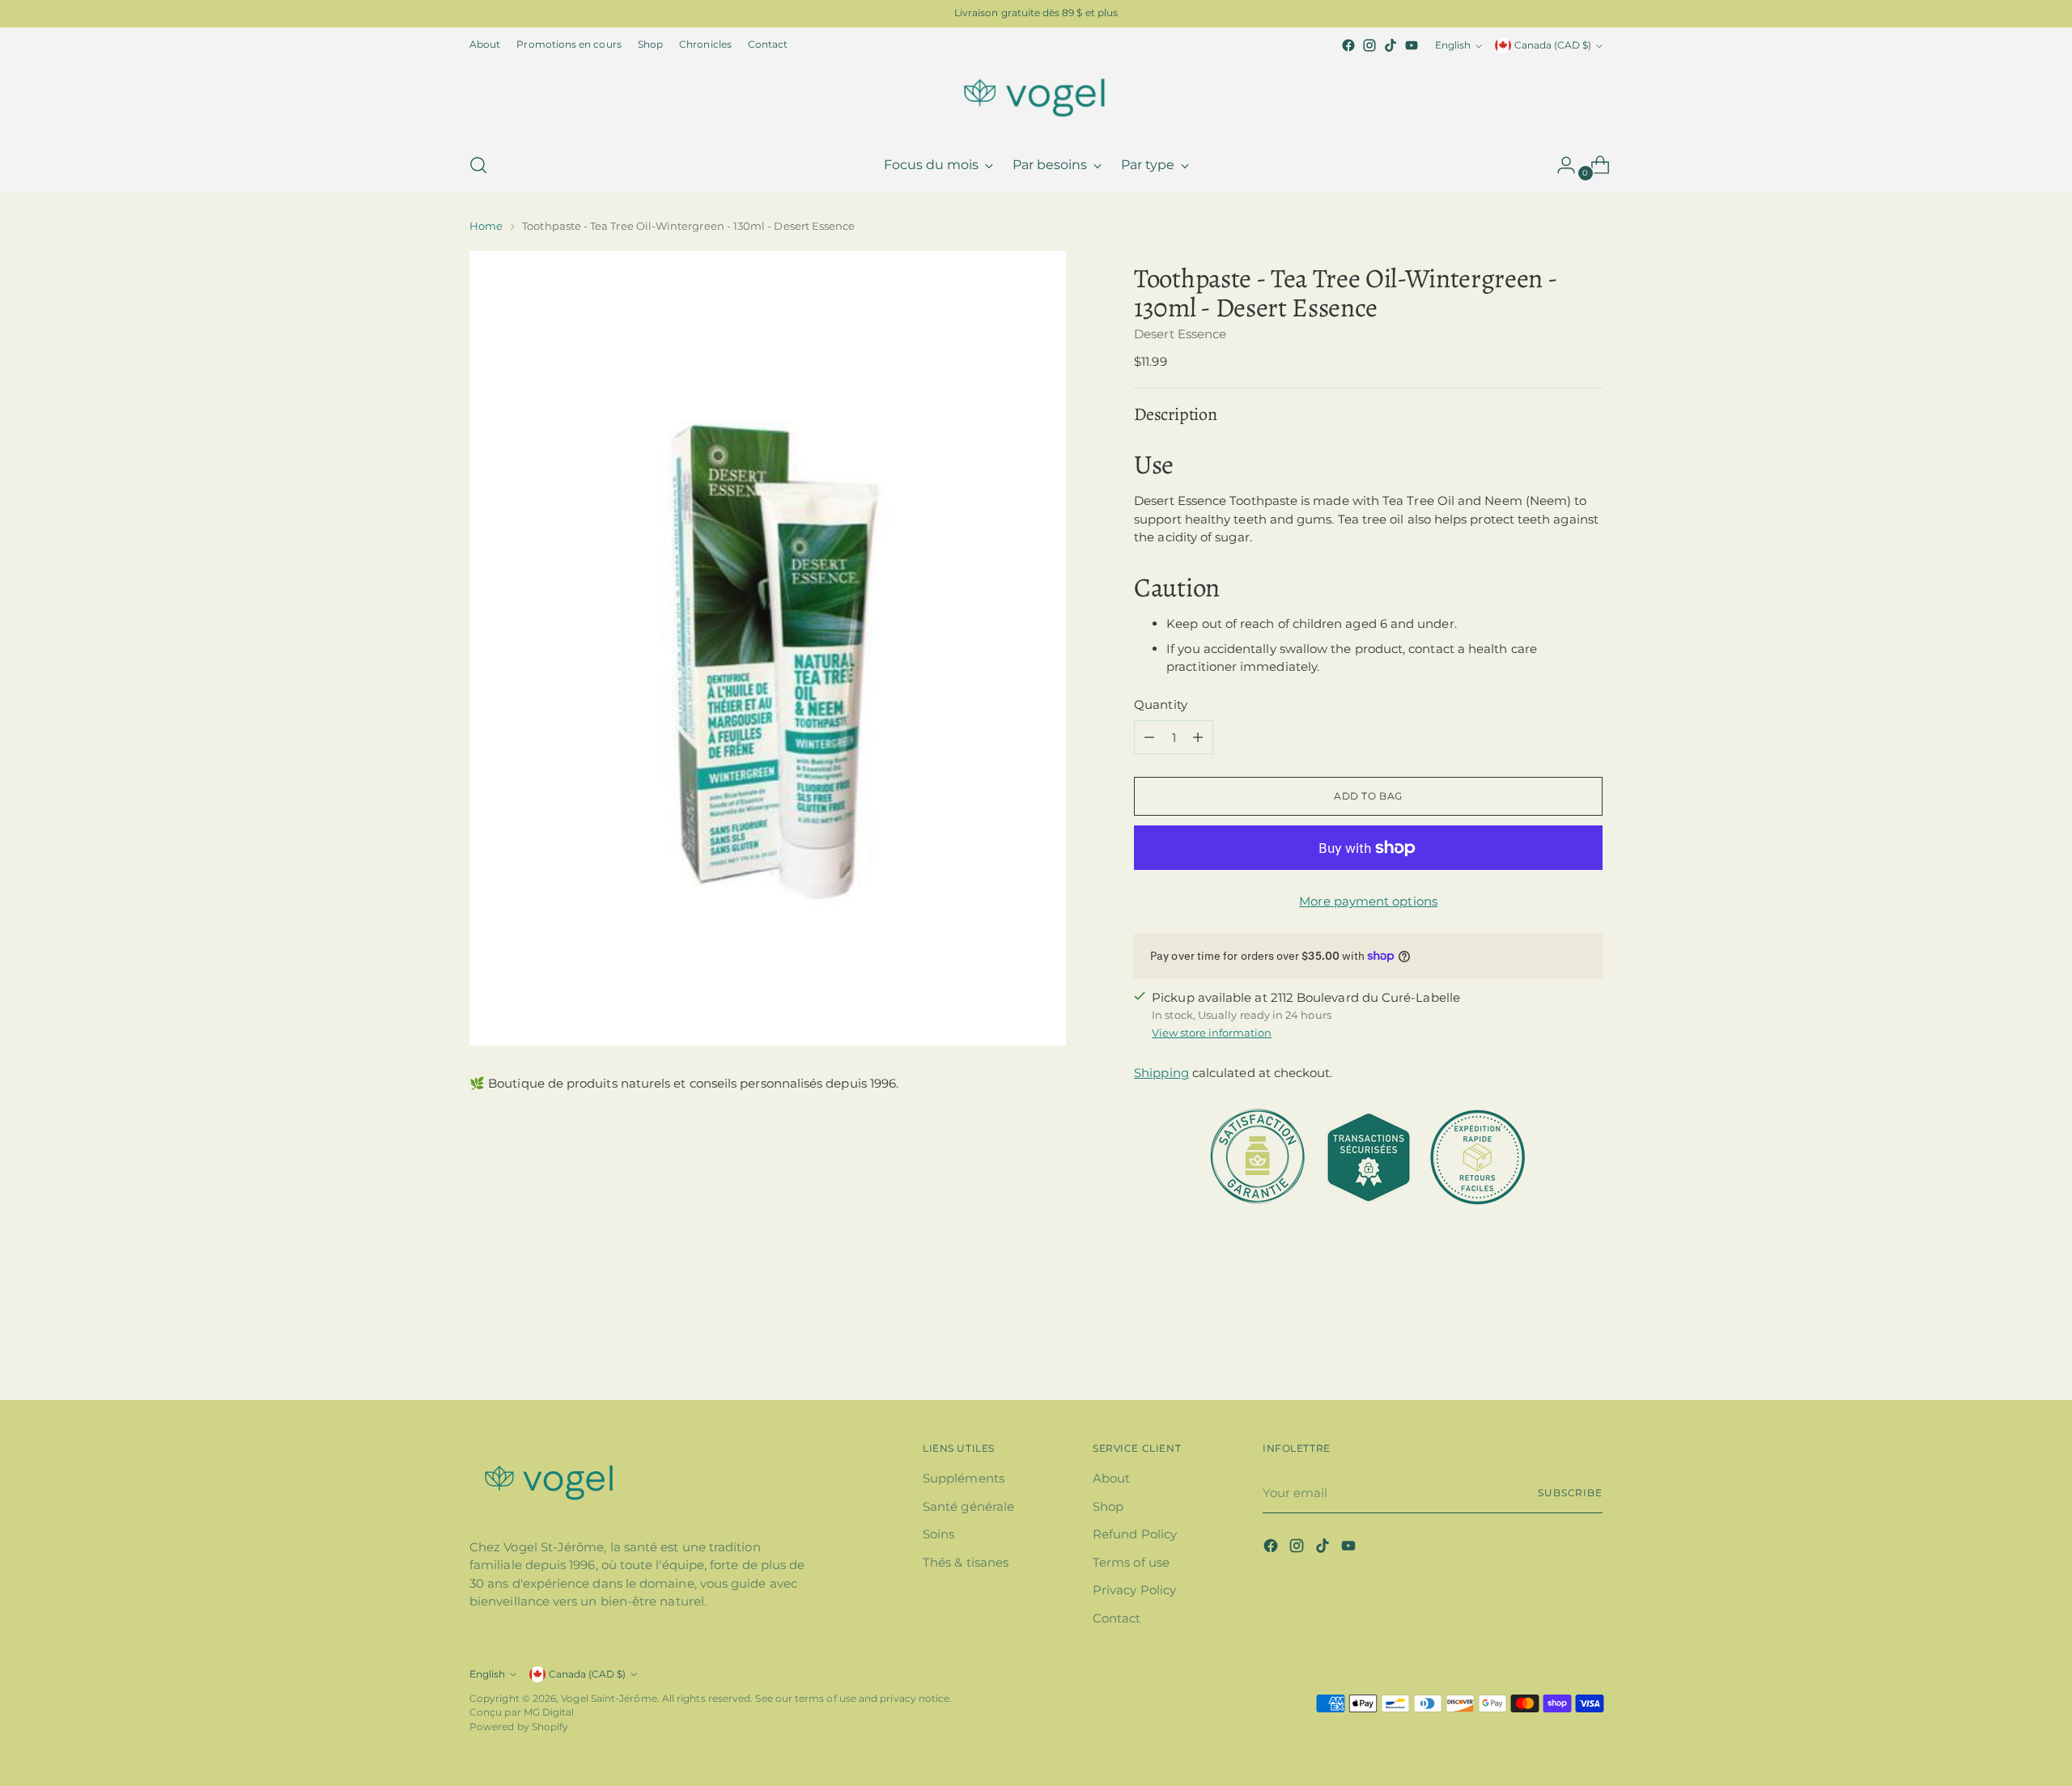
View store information (1212, 1033)
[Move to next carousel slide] (1589, 1344)
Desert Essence (1180, 334)
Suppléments (964, 1478)
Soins (938, 1534)
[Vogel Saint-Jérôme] (1036, 97)
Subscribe (1570, 1493)
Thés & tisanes (966, 1562)
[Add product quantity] (1198, 737)
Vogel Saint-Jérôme (609, 1699)
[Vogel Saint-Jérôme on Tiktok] (1391, 45)
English (1453, 45)
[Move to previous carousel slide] (1552, 1345)
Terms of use (1131, 1562)
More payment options (1368, 901)
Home (486, 226)
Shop (1108, 1506)
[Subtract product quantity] (1149, 737)
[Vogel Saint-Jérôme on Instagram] (1369, 45)
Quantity (1161, 704)
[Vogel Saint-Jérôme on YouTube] (1412, 45)
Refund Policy (1135, 1534)
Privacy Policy (1134, 1590)
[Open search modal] (478, 165)
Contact (1117, 1618)
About (1111, 1478)
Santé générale (968, 1506)
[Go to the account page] (1560, 165)
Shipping (1161, 1073)
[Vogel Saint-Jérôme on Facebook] (1348, 45)
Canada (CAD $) (1553, 45)
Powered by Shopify (519, 1727)
